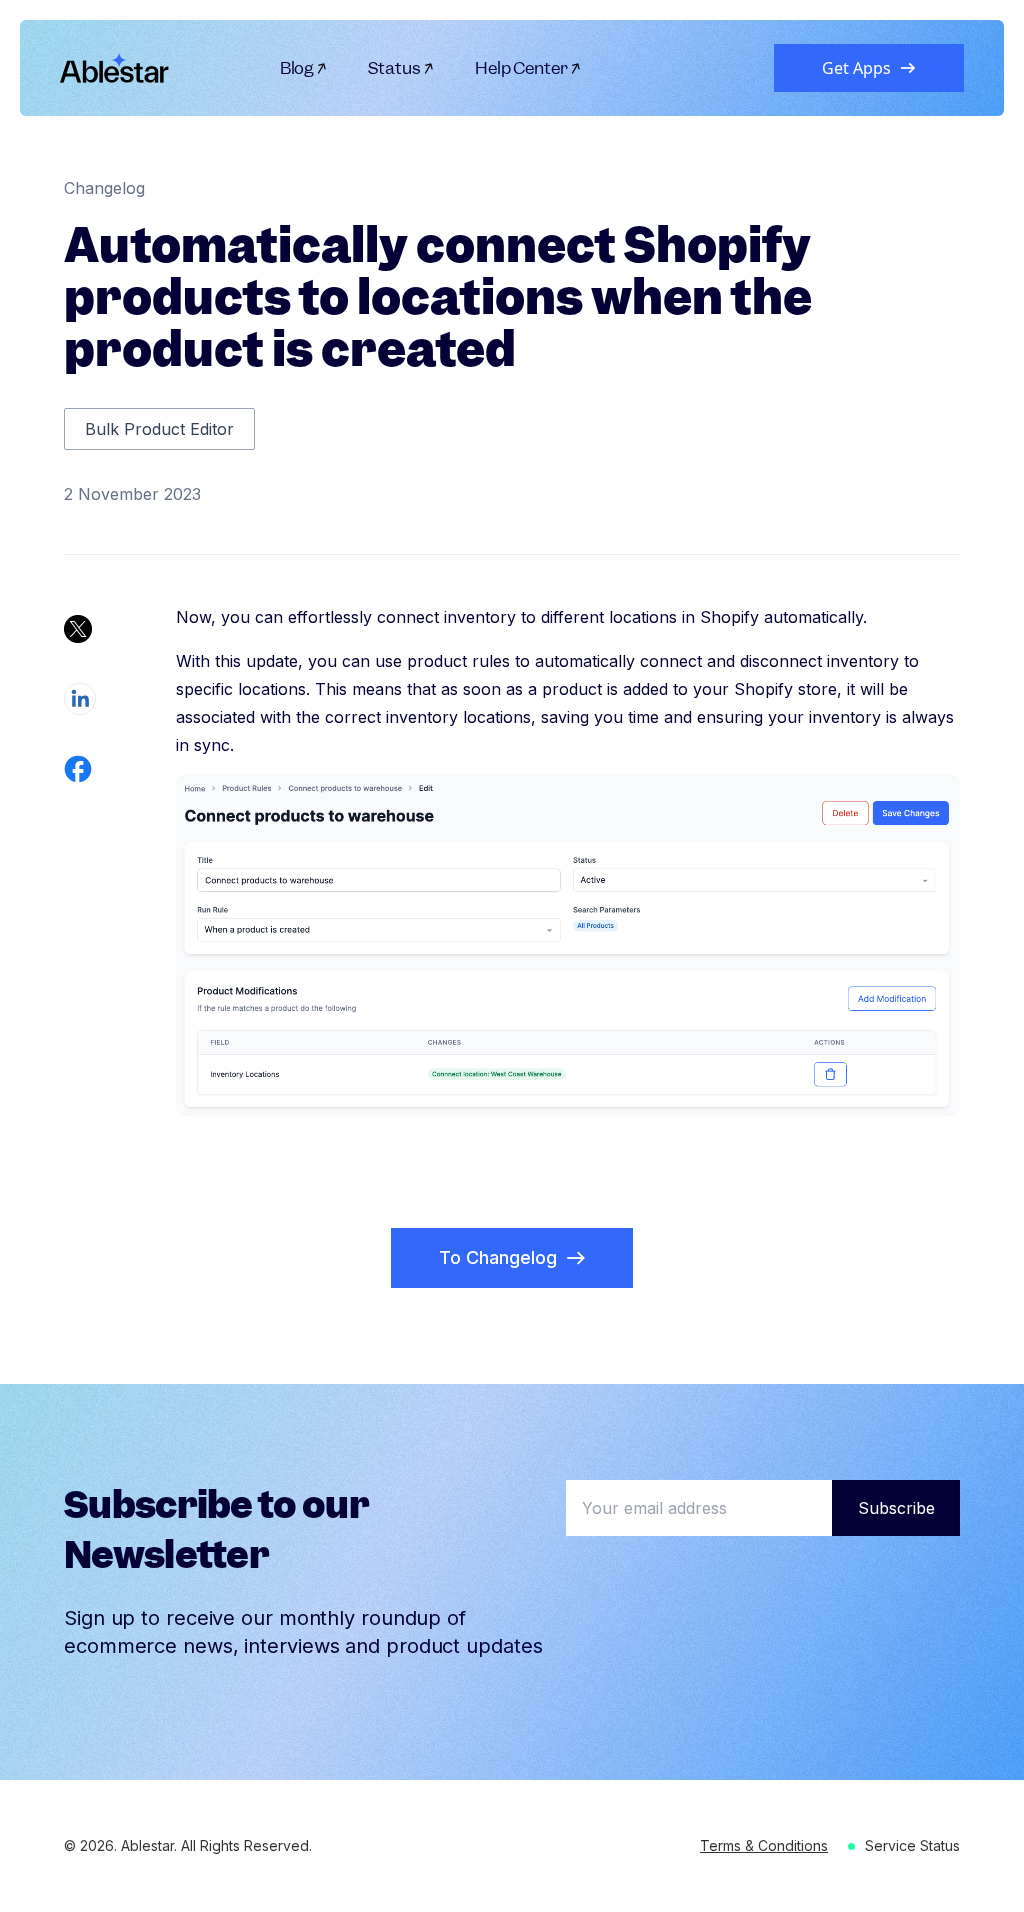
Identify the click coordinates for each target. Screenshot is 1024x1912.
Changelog (104, 188)
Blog (297, 68)
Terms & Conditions (764, 1845)
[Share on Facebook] (78, 769)
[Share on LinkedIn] (80, 699)
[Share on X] (78, 629)
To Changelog (498, 1257)
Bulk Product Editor (159, 429)
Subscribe (896, 1508)
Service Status (912, 1845)
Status (394, 68)
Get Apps (856, 68)
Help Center (521, 68)
